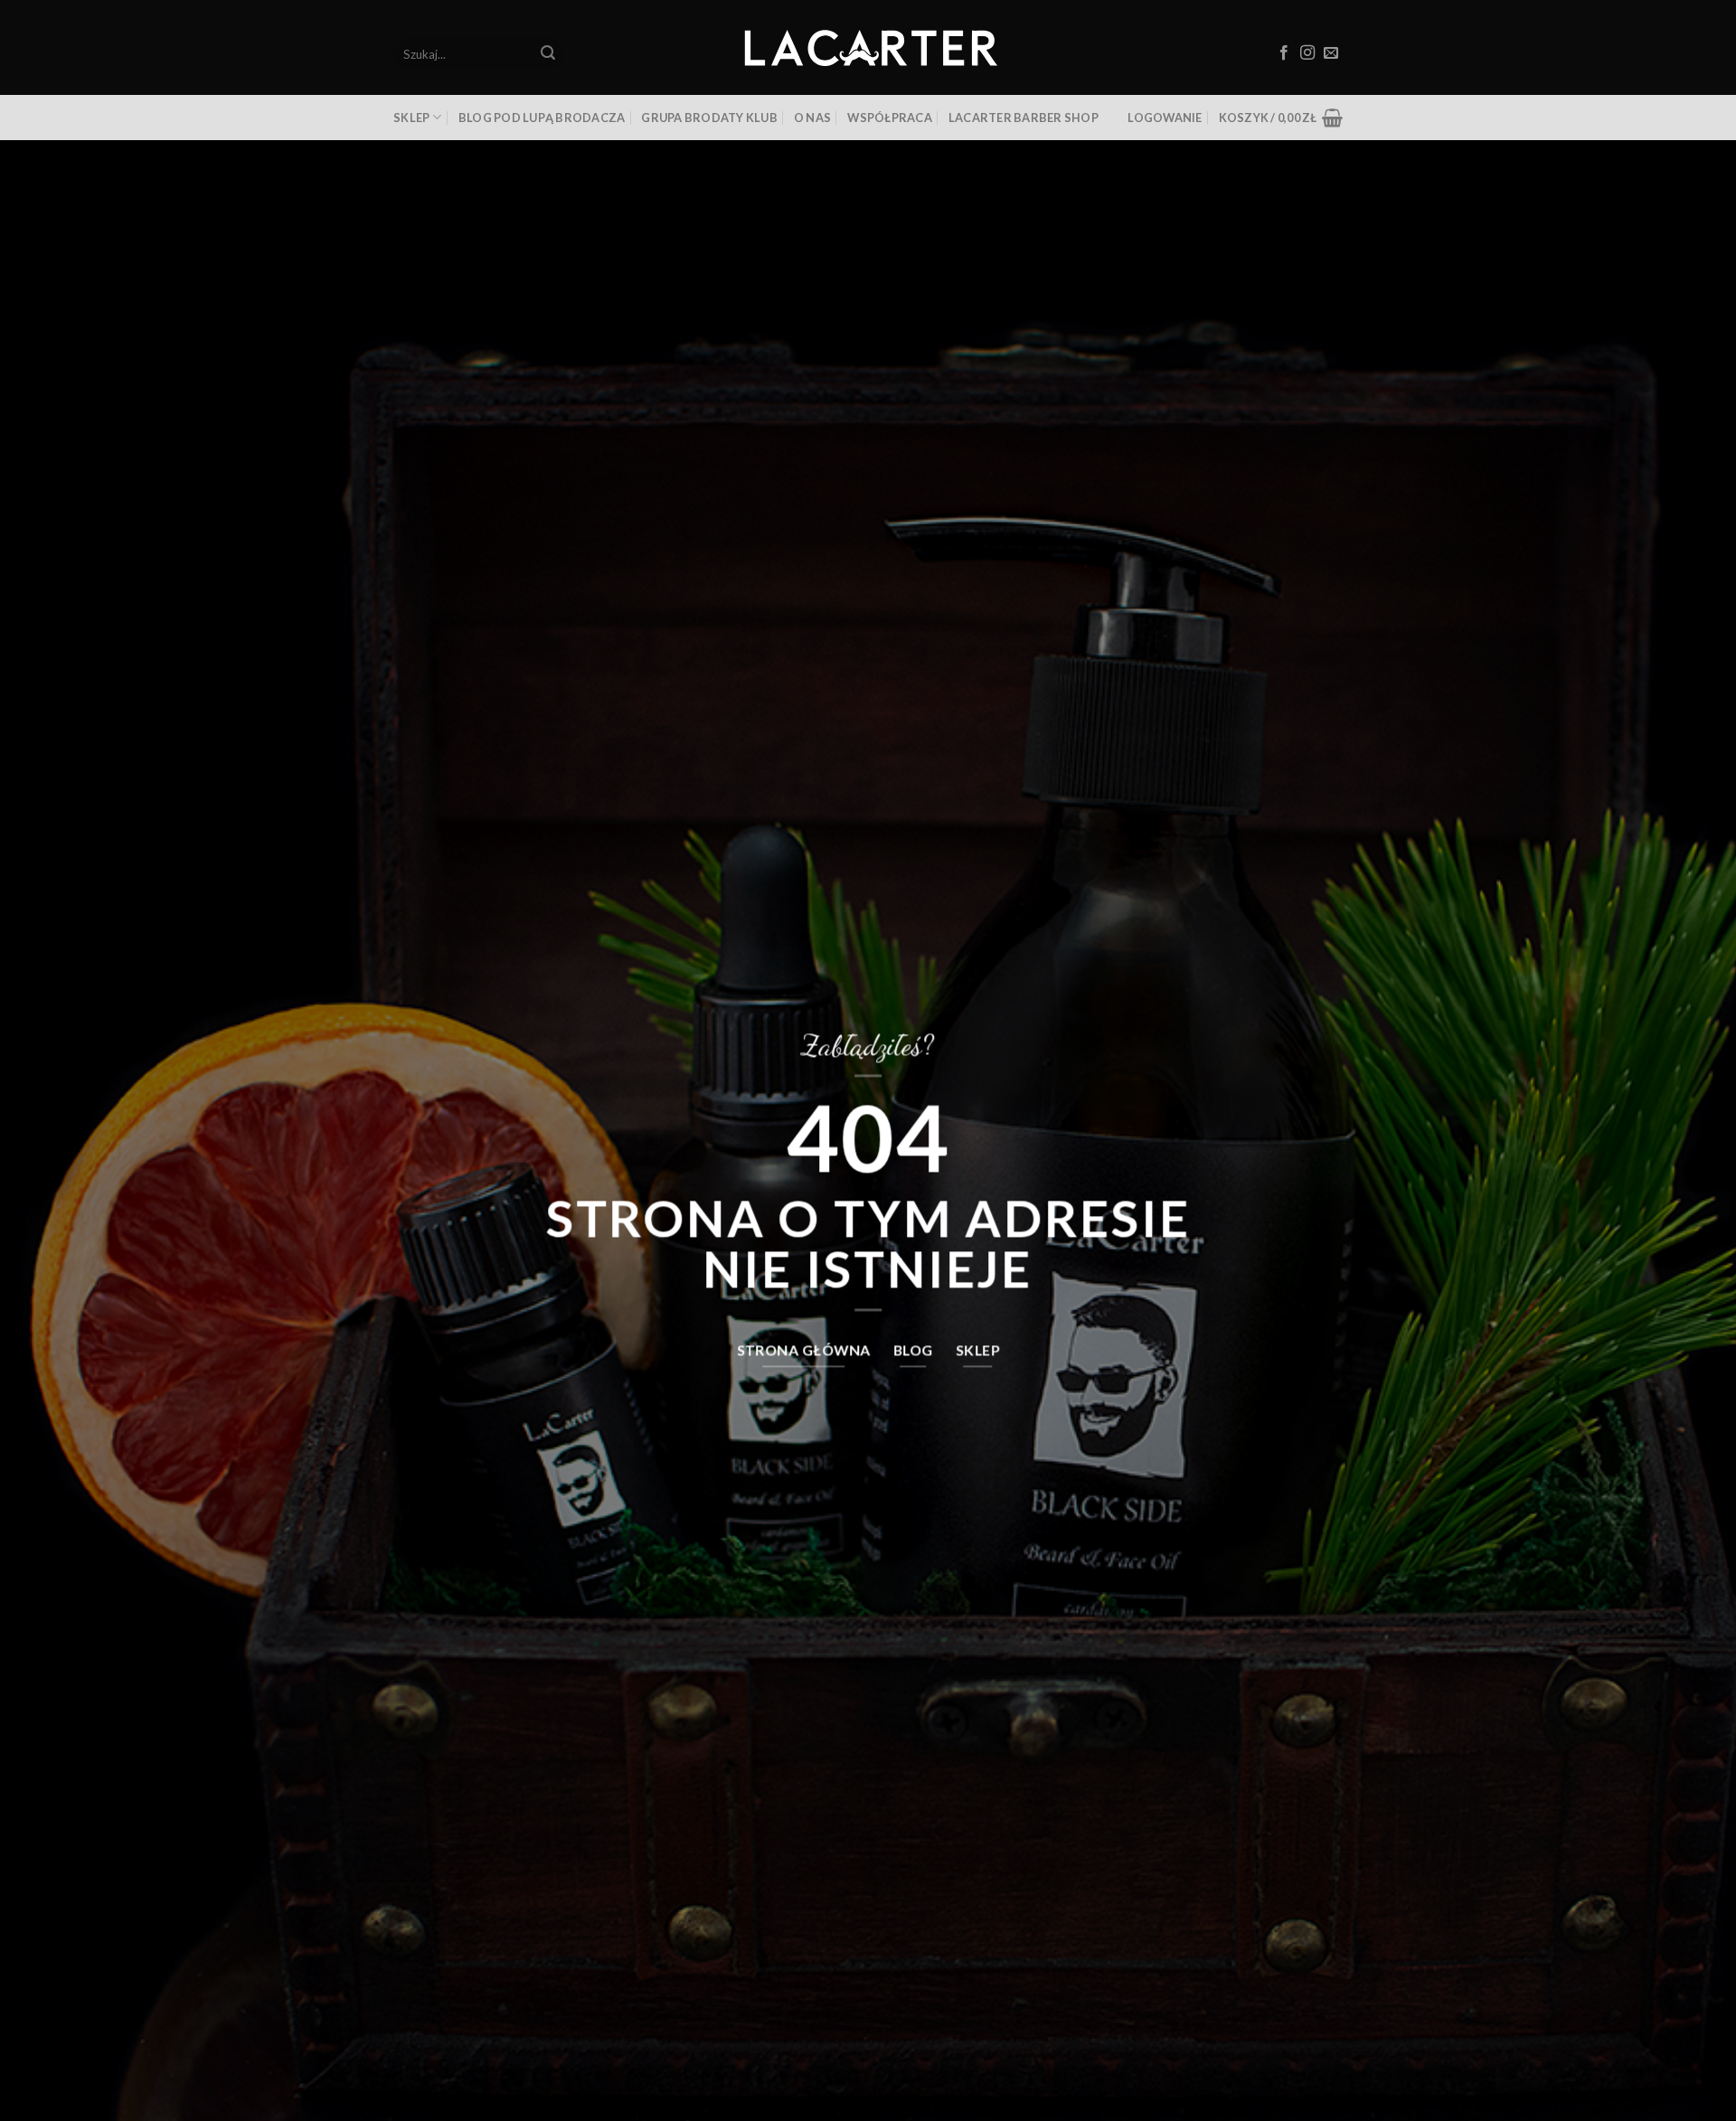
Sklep (411, 118)
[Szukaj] (548, 54)
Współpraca (890, 118)
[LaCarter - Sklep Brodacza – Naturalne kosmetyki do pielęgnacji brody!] (868, 48)
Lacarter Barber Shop (1024, 118)
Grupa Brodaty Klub (709, 118)
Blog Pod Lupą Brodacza (542, 118)
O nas (812, 118)
